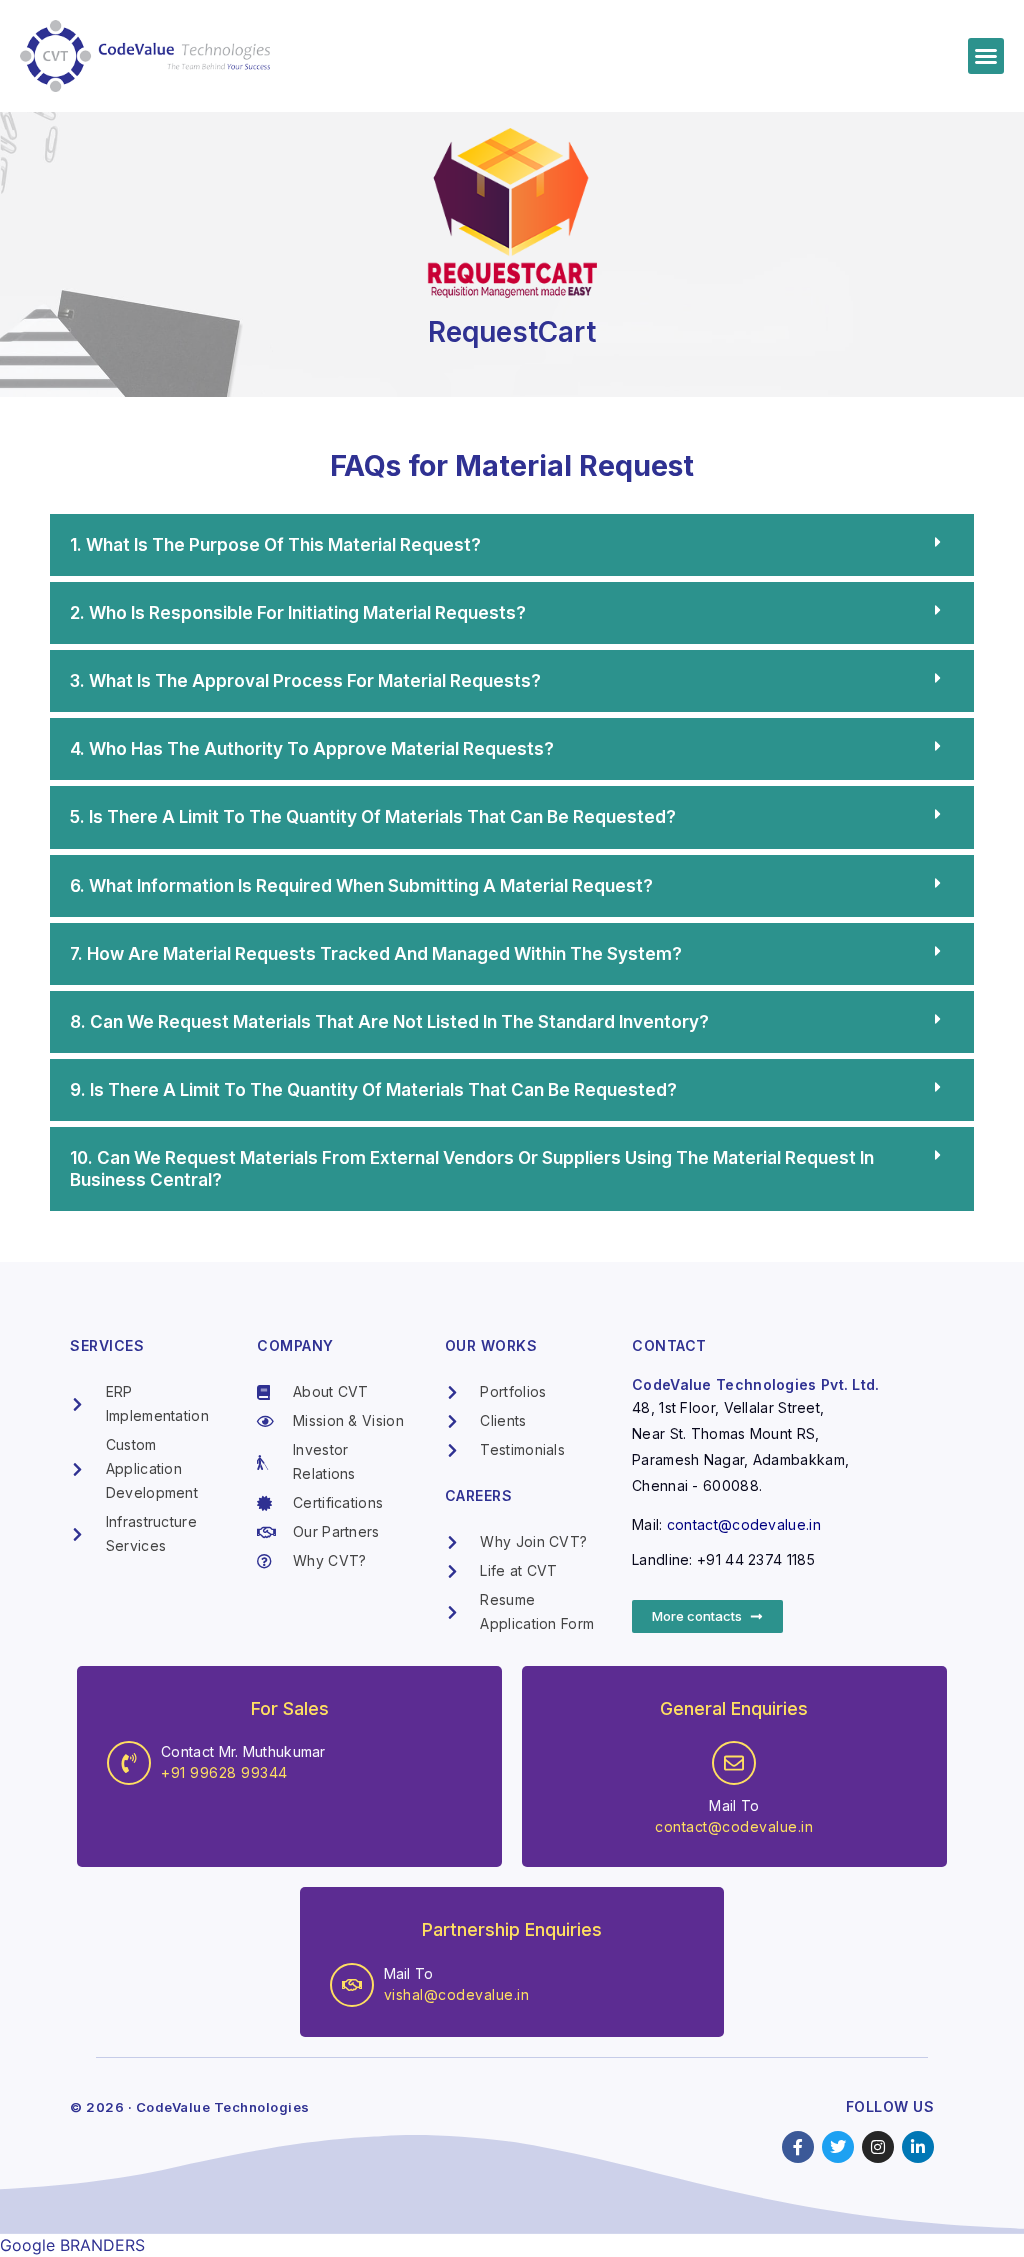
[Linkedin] (918, 2147)
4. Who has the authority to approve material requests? (312, 749)
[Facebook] (798, 2147)
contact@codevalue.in (744, 1524)
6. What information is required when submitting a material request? (361, 886)
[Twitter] (838, 2147)
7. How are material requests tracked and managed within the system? (376, 954)
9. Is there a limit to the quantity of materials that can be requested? (373, 1090)
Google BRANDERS (72, 2245)
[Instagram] (878, 2147)
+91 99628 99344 (224, 1772)
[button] (986, 56)
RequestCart (512, 332)
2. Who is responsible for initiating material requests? (298, 613)
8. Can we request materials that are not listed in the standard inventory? (389, 1022)
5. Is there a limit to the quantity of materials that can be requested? (373, 817)
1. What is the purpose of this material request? (275, 545)
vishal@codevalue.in (457, 1994)
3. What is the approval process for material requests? (305, 681)
